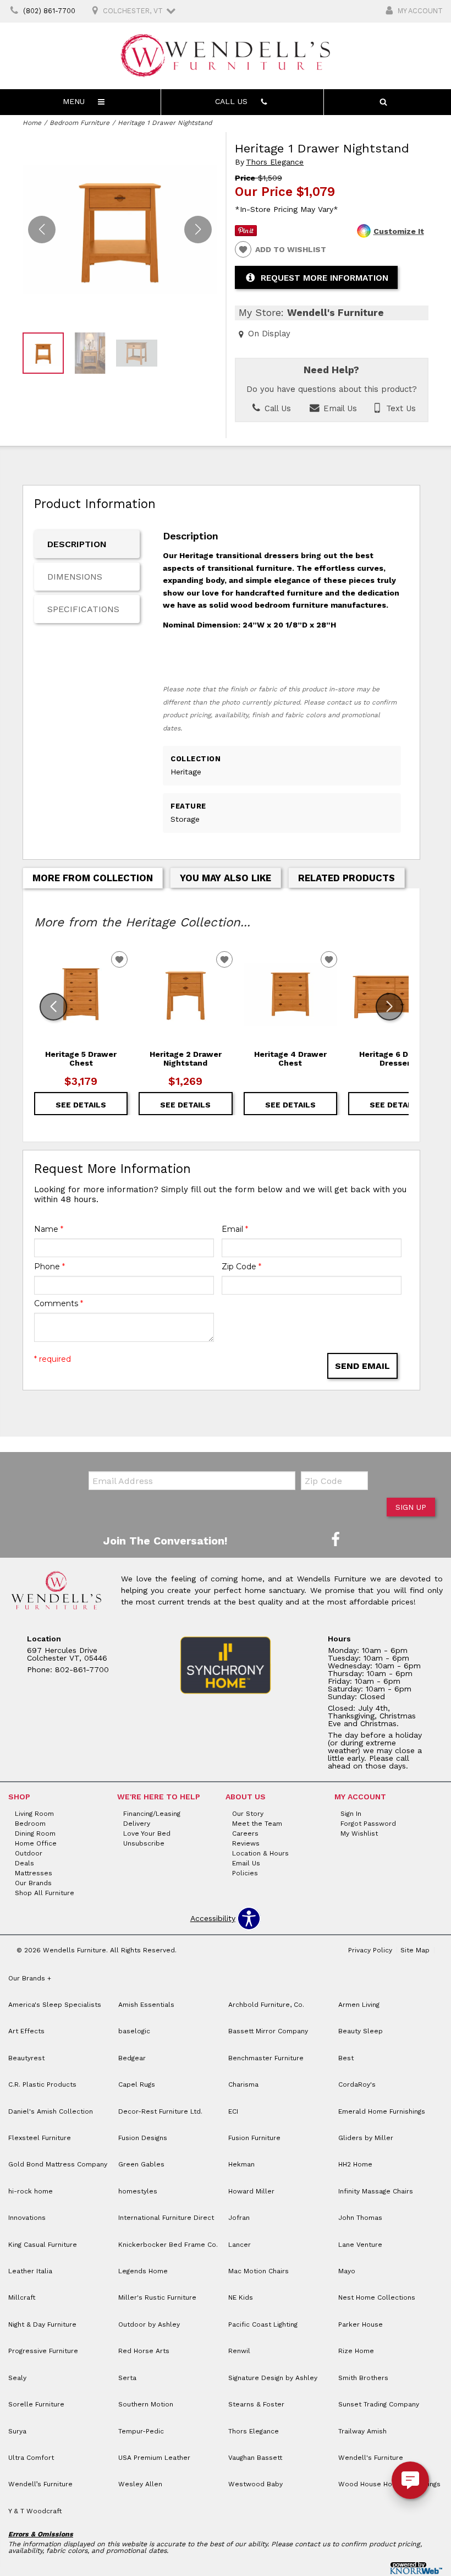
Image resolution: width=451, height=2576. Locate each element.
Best (346, 2058)
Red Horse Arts (144, 2351)
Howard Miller (251, 2191)
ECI (233, 2111)
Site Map (415, 1950)
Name (49, 1229)
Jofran (239, 2218)
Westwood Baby (255, 2484)
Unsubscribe (144, 1843)
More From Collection (93, 878)
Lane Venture (360, 2245)
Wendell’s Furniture (40, 2484)
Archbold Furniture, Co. (266, 2005)
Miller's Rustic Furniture (157, 2297)
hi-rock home (31, 2191)
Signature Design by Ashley (273, 2378)
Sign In (351, 1814)
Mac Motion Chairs (258, 2271)
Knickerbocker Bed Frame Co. (168, 2245)
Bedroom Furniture (79, 123)
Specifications (83, 609)
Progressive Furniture (43, 2351)
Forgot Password (368, 1824)
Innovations (27, 2218)
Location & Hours (260, 1853)
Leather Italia (30, 2271)
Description (77, 544)
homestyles (138, 2191)
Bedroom (30, 1824)
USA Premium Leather (154, 2458)
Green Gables (141, 2164)
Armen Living (359, 2005)
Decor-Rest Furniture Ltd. (160, 2111)
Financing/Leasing (152, 1814)
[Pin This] (246, 233)
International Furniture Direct (166, 2218)
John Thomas (360, 2218)
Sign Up (411, 1507)
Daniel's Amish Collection (51, 2111)
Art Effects (26, 2031)
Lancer (240, 2245)
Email (235, 1229)
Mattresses (34, 1873)
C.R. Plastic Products (42, 2084)
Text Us (400, 408)
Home (32, 123)
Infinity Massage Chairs (376, 2191)
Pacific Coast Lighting (263, 2324)
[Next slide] (389, 1007)
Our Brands (33, 1883)
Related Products (346, 878)
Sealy (17, 2378)
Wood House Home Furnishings (389, 2484)
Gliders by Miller (366, 2138)
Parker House (361, 2324)
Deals (24, 1863)
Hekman (241, 2164)
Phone (50, 1267)
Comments (59, 1303)
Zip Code (241, 1267)
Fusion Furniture (254, 2138)
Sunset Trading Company (379, 2404)
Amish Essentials (146, 2005)
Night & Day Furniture (42, 2324)
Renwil (239, 2351)
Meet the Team (257, 1824)
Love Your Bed (147, 1833)
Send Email (362, 1366)
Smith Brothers (363, 2378)
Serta (127, 2378)
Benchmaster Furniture (266, 2058)
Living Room (34, 1814)
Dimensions (75, 577)
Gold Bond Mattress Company (58, 2164)
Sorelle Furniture (36, 2404)
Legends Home (143, 2271)
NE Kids (241, 2297)
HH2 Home (355, 2164)
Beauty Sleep (361, 2031)
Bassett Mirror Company (268, 2031)
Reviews (246, 1843)
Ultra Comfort (31, 2458)
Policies (245, 1873)
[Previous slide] (53, 1007)
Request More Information (324, 278)
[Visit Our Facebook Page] (335, 1540)
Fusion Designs (143, 2138)
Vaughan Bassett (255, 2458)
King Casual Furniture (43, 2245)
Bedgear (132, 2058)
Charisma (243, 2084)
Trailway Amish (362, 2431)
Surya (17, 2431)
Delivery (137, 1824)
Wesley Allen (140, 2484)
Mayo (347, 2271)
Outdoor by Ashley (149, 2324)
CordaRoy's (357, 2084)
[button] (198, 230)
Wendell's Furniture (371, 2458)
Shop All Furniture (45, 1893)
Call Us (276, 408)
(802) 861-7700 (49, 11)
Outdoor (29, 1853)
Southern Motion (146, 2404)
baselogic (134, 2031)
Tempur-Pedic (141, 2431)
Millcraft (22, 2297)
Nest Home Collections (377, 2297)
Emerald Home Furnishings (382, 2111)
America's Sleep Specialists (55, 2005)
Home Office (36, 1843)
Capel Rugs (137, 2084)
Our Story (248, 1814)
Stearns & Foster (256, 2404)
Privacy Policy (370, 1950)
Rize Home (356, 2351)
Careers (245, 1833)
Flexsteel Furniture (40, 2138)
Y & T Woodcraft (35, 2511)
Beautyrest (26, 2058)
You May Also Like (226, 878)
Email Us (339, 408)
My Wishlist (359, 1833)
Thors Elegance (275, 162)
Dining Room (35, 1833)
